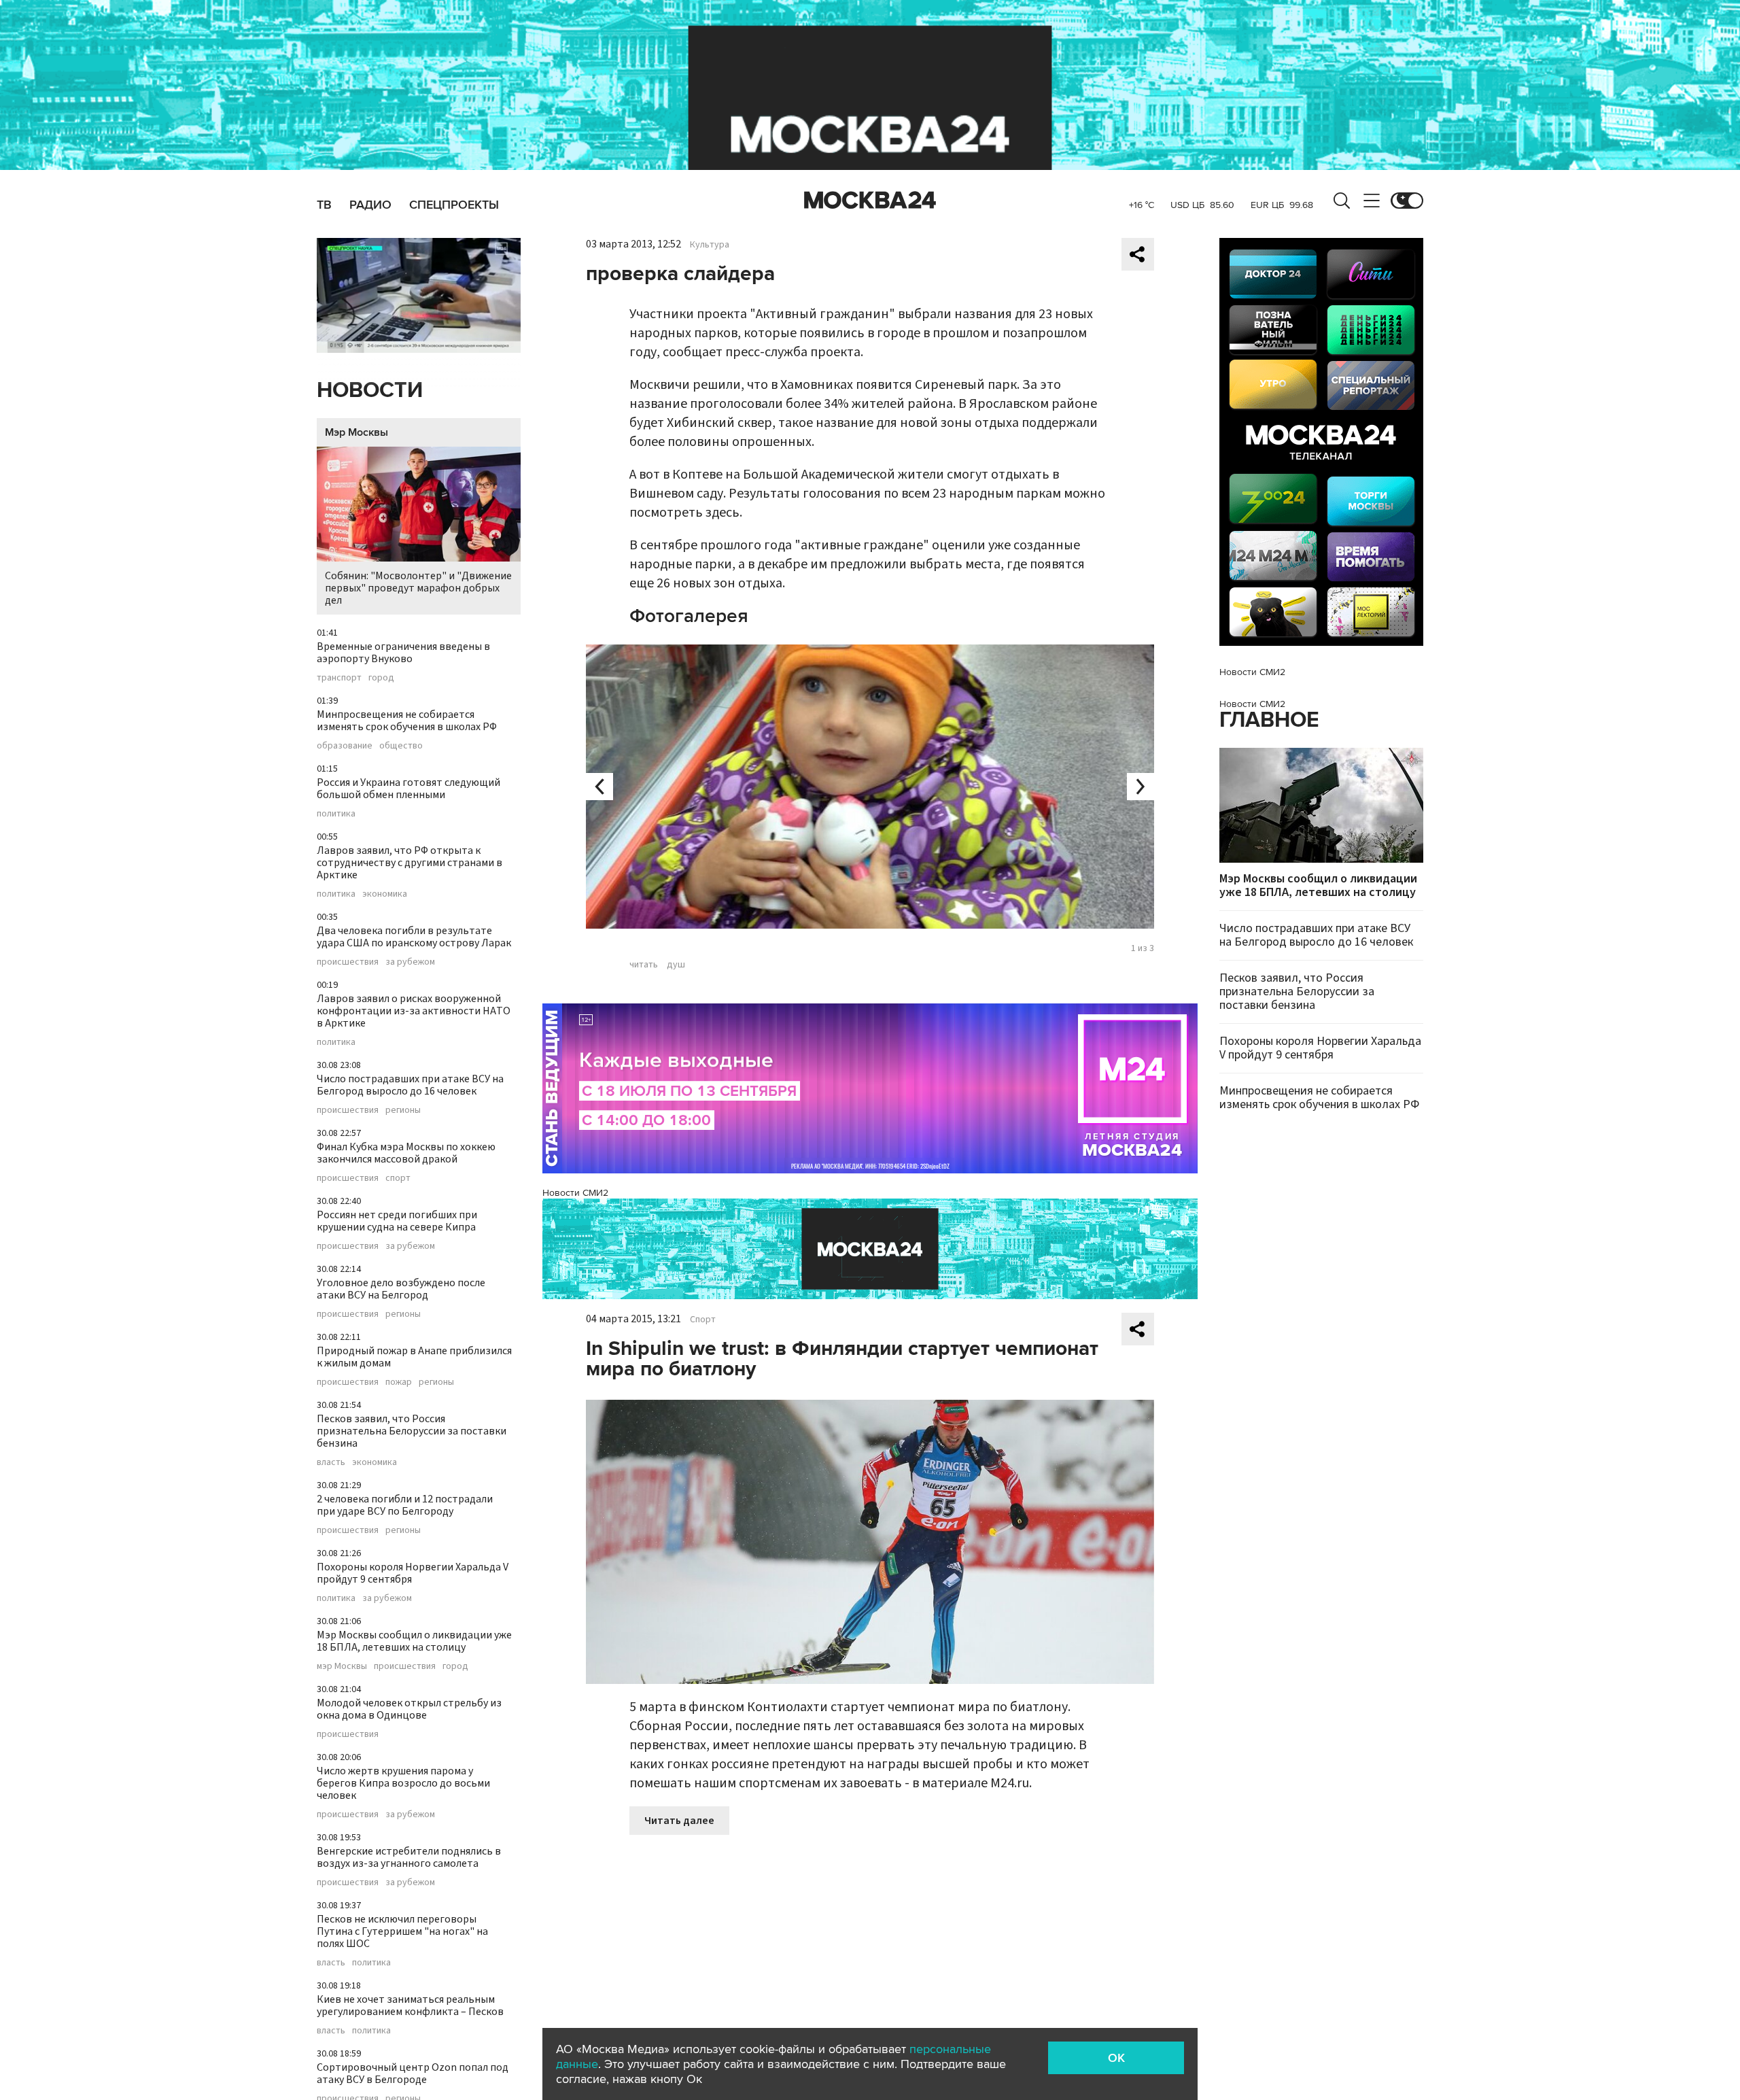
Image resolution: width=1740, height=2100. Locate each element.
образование (345, 746)
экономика (385, 894)
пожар (399, 1382)
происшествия (348, 962)
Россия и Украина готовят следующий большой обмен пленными (408, 789)
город (381, 678)
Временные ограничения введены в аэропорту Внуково (403, 653)
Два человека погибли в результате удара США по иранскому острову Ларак (414, 937)
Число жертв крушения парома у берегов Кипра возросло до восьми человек (403, 1783)
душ (676, 965)
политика (336, 814)
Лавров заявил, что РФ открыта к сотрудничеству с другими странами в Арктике (410, 863)
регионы (403, 1110)
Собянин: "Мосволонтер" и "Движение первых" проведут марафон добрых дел (418, 588)
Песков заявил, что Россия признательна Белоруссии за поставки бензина (412, 1431)
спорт (398, 1178)
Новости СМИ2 (575, 1193)
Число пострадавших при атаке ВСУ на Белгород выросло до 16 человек (410, 1085)
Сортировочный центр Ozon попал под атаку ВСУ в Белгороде (413, 2073)
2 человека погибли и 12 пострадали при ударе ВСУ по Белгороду (405, 1505)
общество (401, 746)
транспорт (339, 678)
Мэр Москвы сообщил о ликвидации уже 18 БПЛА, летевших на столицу (414, 1641)
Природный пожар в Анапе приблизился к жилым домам (414, 1357)
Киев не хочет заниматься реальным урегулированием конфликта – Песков (410, 2006)
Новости (370, 391)
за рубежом (410, 962)
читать (644, 965)
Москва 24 (870, 201)
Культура (710, 245)
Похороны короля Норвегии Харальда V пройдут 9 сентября (413, 1573)
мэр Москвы (342, 1666)
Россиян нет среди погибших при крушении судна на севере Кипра (397, 1221)
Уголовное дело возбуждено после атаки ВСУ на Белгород (401, 1289)
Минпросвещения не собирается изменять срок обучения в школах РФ (407, 721)
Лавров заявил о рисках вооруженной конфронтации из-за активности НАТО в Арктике (414, 1011)
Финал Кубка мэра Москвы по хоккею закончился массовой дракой (406, 1153)
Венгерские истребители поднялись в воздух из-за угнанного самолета (409, 1857)
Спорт (703, 1320)
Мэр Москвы (356, 432)
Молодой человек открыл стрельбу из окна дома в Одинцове (409, 1709)
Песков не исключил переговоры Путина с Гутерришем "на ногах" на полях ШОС (402, 1931)
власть (331, 1462)
